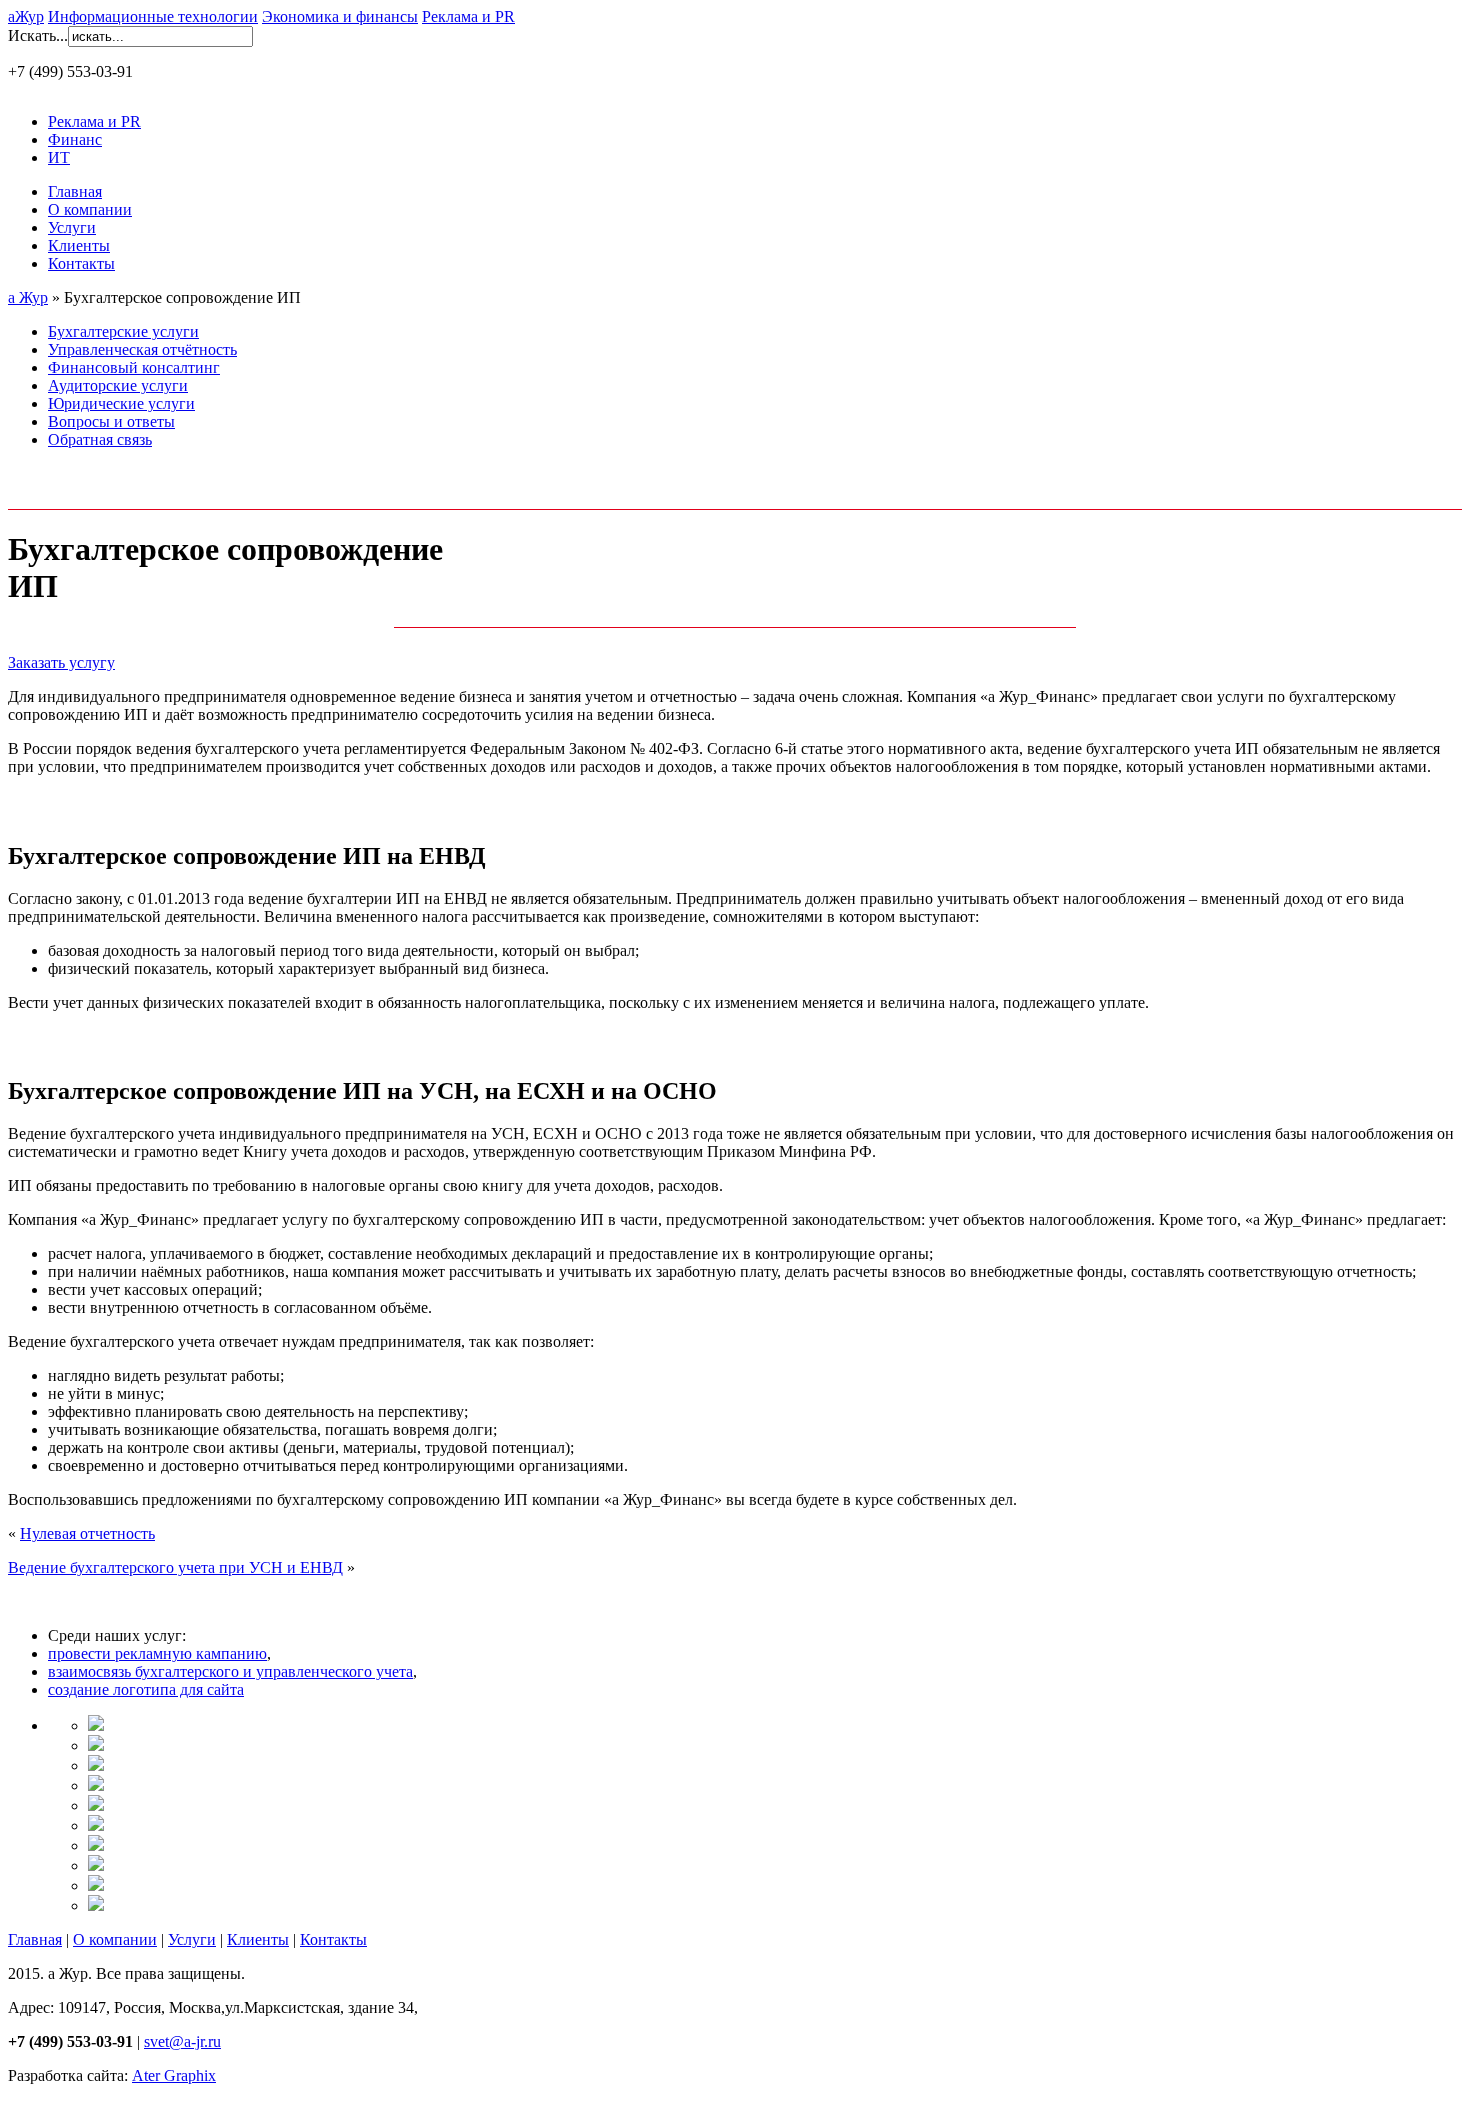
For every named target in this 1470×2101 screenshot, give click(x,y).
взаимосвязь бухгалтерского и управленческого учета (230, 1671)
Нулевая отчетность (87, 1533)
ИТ (59, 157)
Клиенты (79, 245)
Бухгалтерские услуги (123, 331)
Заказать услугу (61, 662)
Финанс (75, 139)
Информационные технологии (153, 16)
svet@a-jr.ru (182, 2041)
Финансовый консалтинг (134, 367)
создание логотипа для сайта (146, 1689)
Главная (75, 191)
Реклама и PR (468, 16)
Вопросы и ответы (111, 421)
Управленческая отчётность (142, 349)
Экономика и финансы (340, 16)
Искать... (38, 35)
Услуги (72, 227)
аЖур (26, 16)
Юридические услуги (121, 403)
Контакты (81, 263)
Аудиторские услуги (118, 385)
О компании (90, 209)
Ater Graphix (174, 2075)
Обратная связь (100, 439)
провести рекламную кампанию (157, 1653)
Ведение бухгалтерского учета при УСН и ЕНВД (175, 1567)
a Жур (28, 297)
